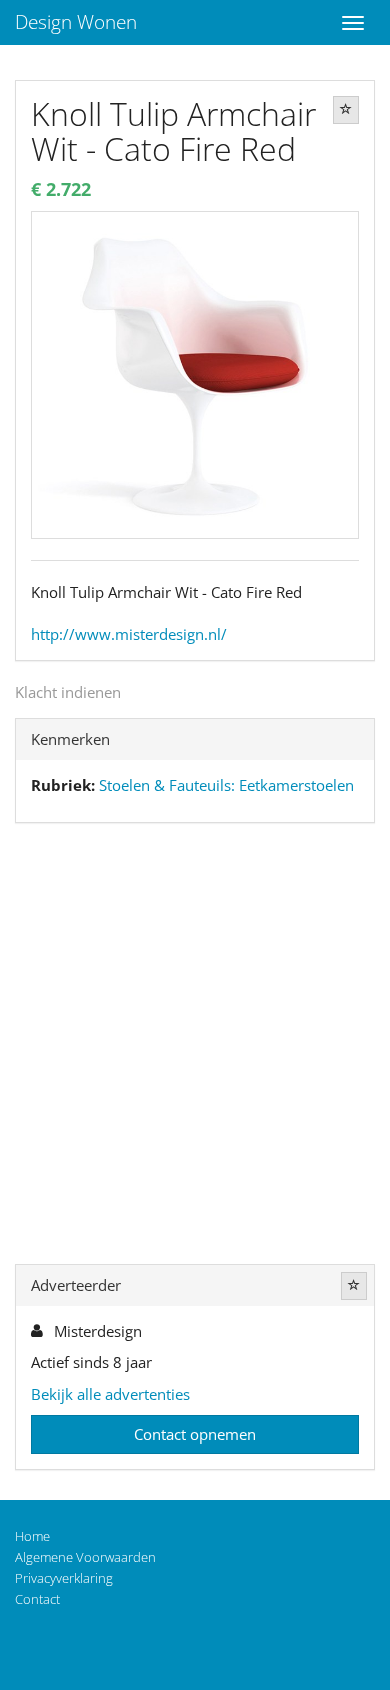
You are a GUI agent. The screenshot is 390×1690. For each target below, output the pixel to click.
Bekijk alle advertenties (110, 1394)
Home (32, 1536)
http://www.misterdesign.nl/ (129, 634)
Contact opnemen (195, 1434)
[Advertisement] (195, 1048)
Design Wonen (76, 22)
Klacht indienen (68, 692)
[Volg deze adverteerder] (354, 1286)
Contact (37, 1599)
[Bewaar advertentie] (346, 110)
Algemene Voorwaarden (85, 1557)
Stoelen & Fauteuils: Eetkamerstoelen (226, 785)
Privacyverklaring (64, 1578)
